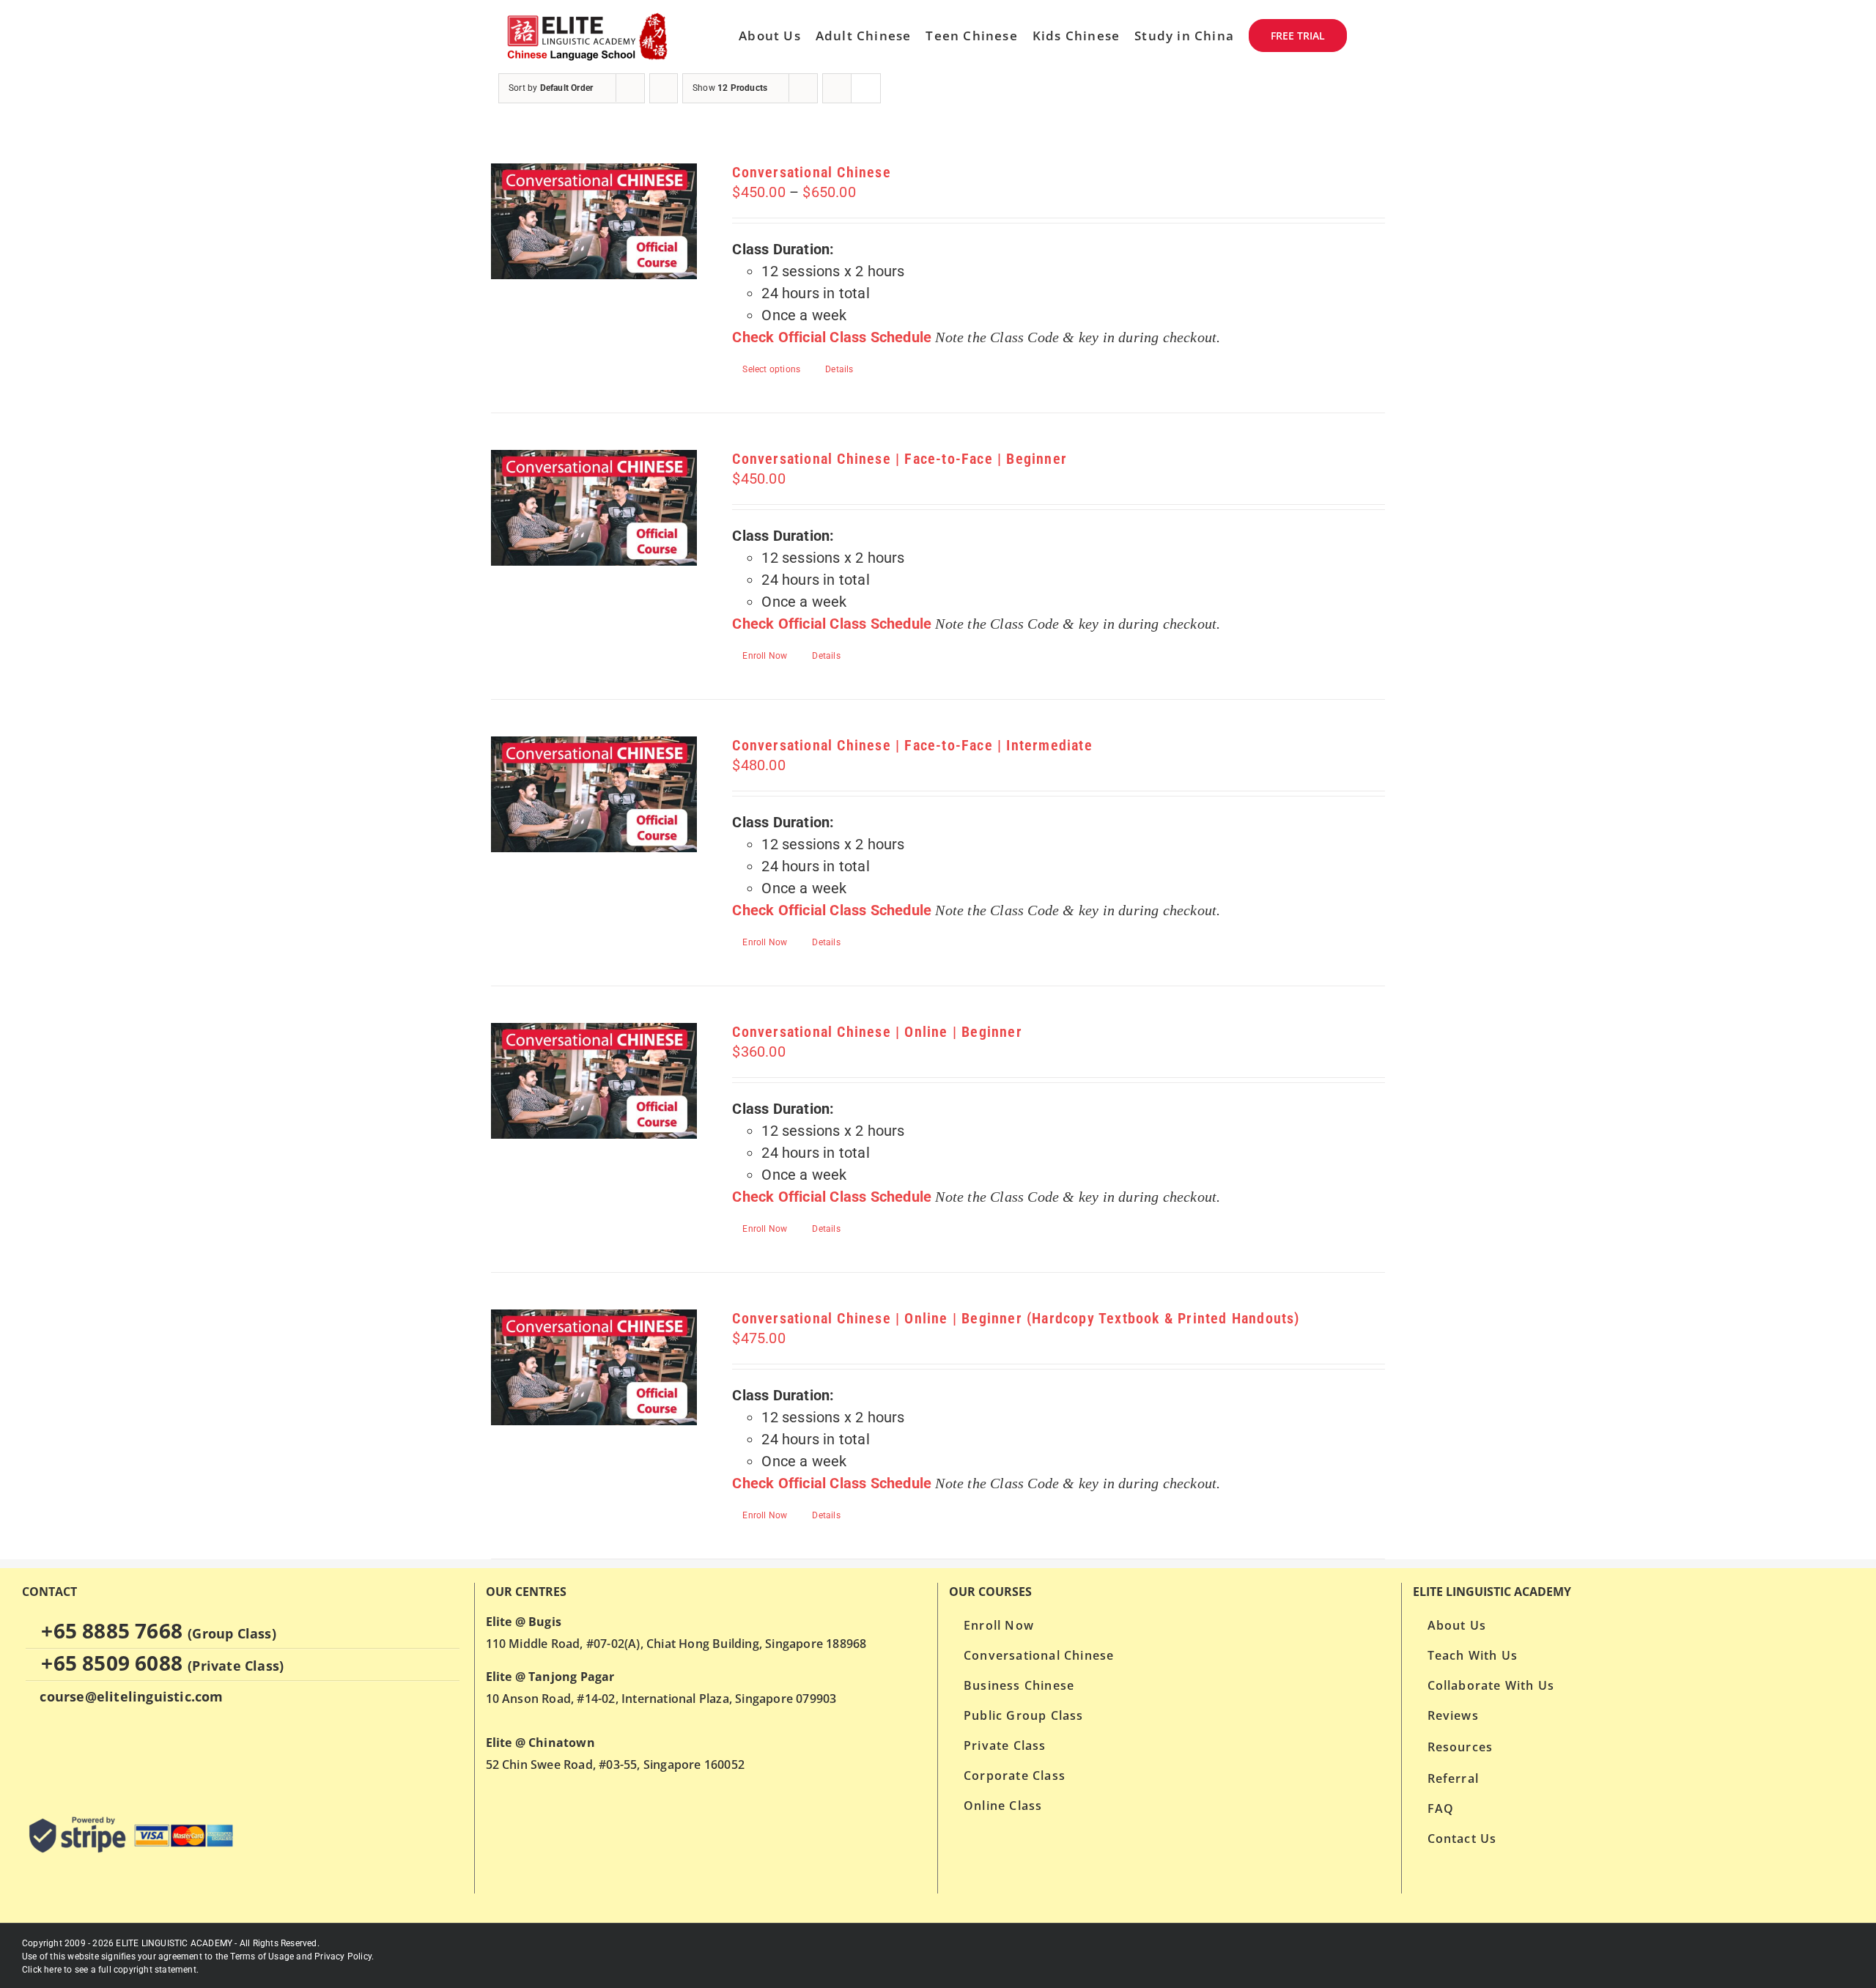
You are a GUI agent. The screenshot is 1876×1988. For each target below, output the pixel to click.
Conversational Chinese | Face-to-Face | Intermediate (912, 745)
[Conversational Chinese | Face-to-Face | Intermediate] (594, 794)
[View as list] (866, 88)
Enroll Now (765, 656)
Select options (771, 369)
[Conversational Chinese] (594, 221)
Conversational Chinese (811, 172)
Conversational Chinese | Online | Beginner (877, 1032)
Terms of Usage (262, 1956)
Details (839, 369)
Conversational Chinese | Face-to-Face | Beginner (900, 459)
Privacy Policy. (344, 1956)
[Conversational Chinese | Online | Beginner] (594, 1081)
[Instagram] (86, 1754)
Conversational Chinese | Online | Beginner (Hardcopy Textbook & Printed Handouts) (1016, 1318)
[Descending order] (664, 88)
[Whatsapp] (30, 1754)
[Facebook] (58, 1754)
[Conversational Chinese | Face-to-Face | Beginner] (594, 508)
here (53, 1970)
